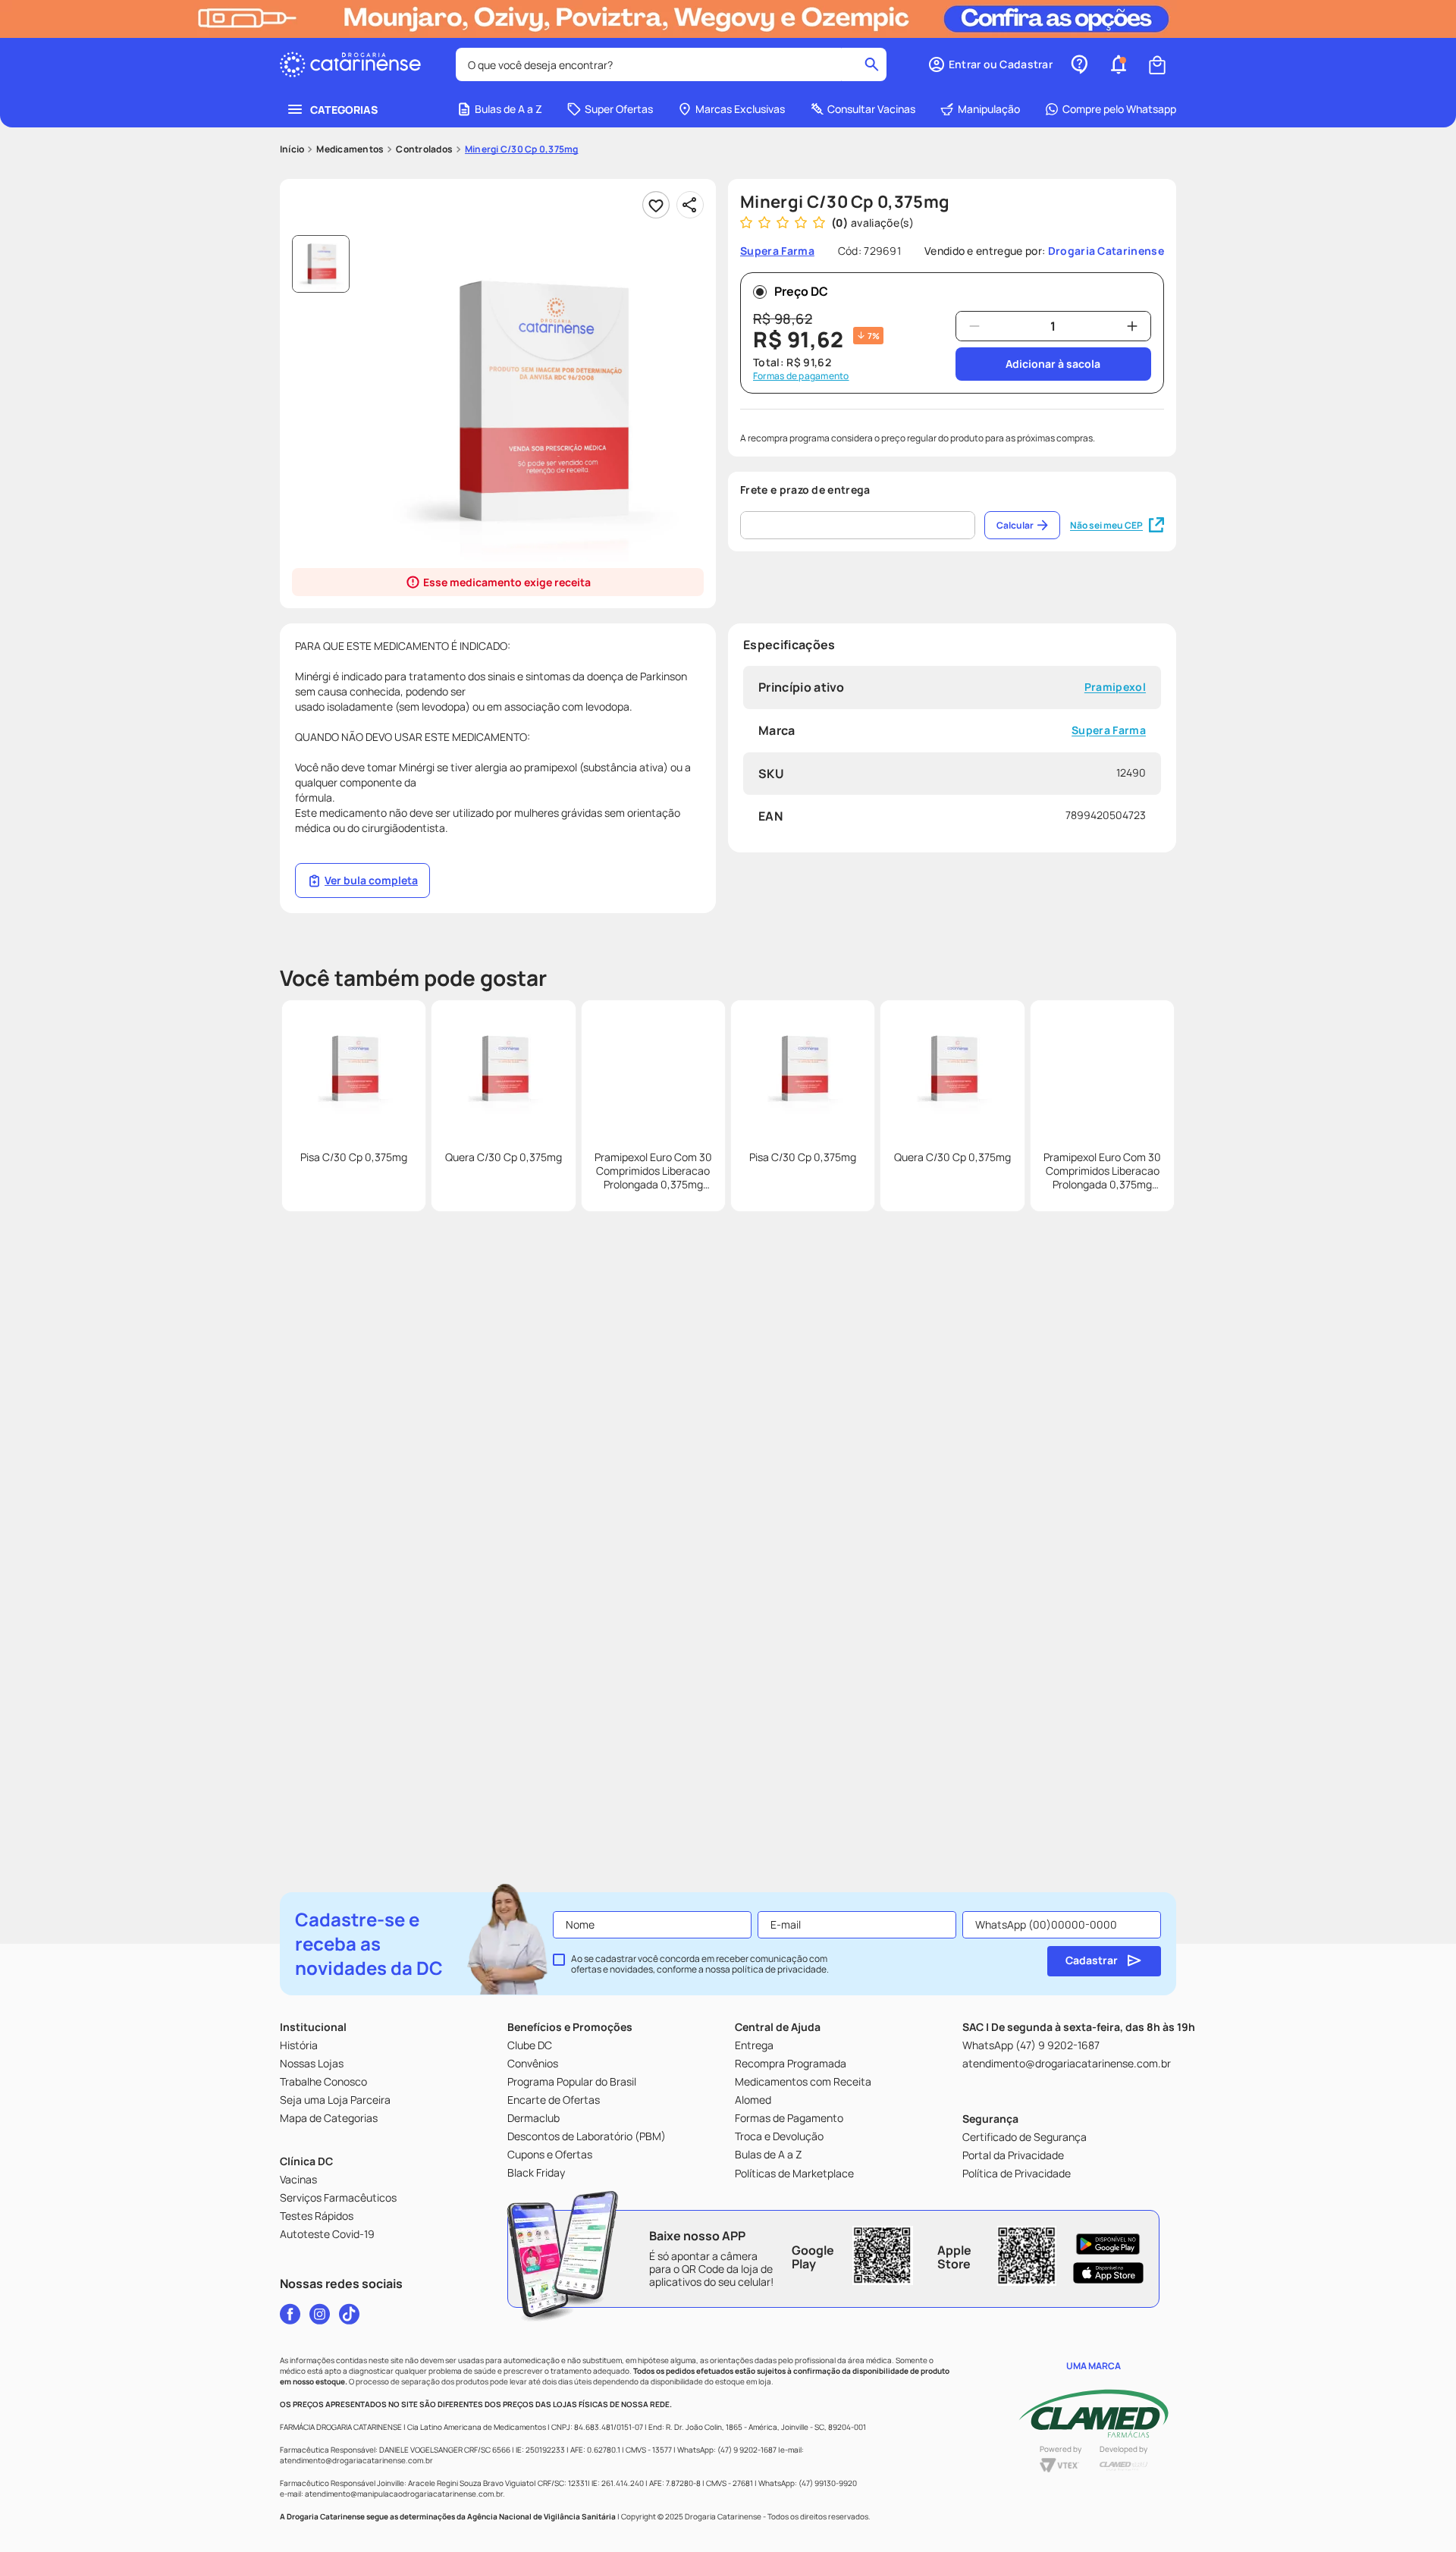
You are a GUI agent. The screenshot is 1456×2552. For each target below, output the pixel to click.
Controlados (424, 149)
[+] (1132, 326)
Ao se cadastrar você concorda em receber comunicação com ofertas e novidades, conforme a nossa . (700, 1964)
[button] (990, 64)
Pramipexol (1115, 687)
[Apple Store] (1108, 2273)
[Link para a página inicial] (292, 149)
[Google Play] (1108, 2244)
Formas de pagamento (801, 376)
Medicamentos (350, 149)
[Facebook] (290, 2314)
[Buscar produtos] (872, 64)
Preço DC (801, 291)
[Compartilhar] (690, 205)
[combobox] (671, 64)
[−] (974, 326)
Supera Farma (1109, 731)
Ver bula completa (371, 880)
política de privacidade (779, 1969)
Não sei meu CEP (1106, 525)
